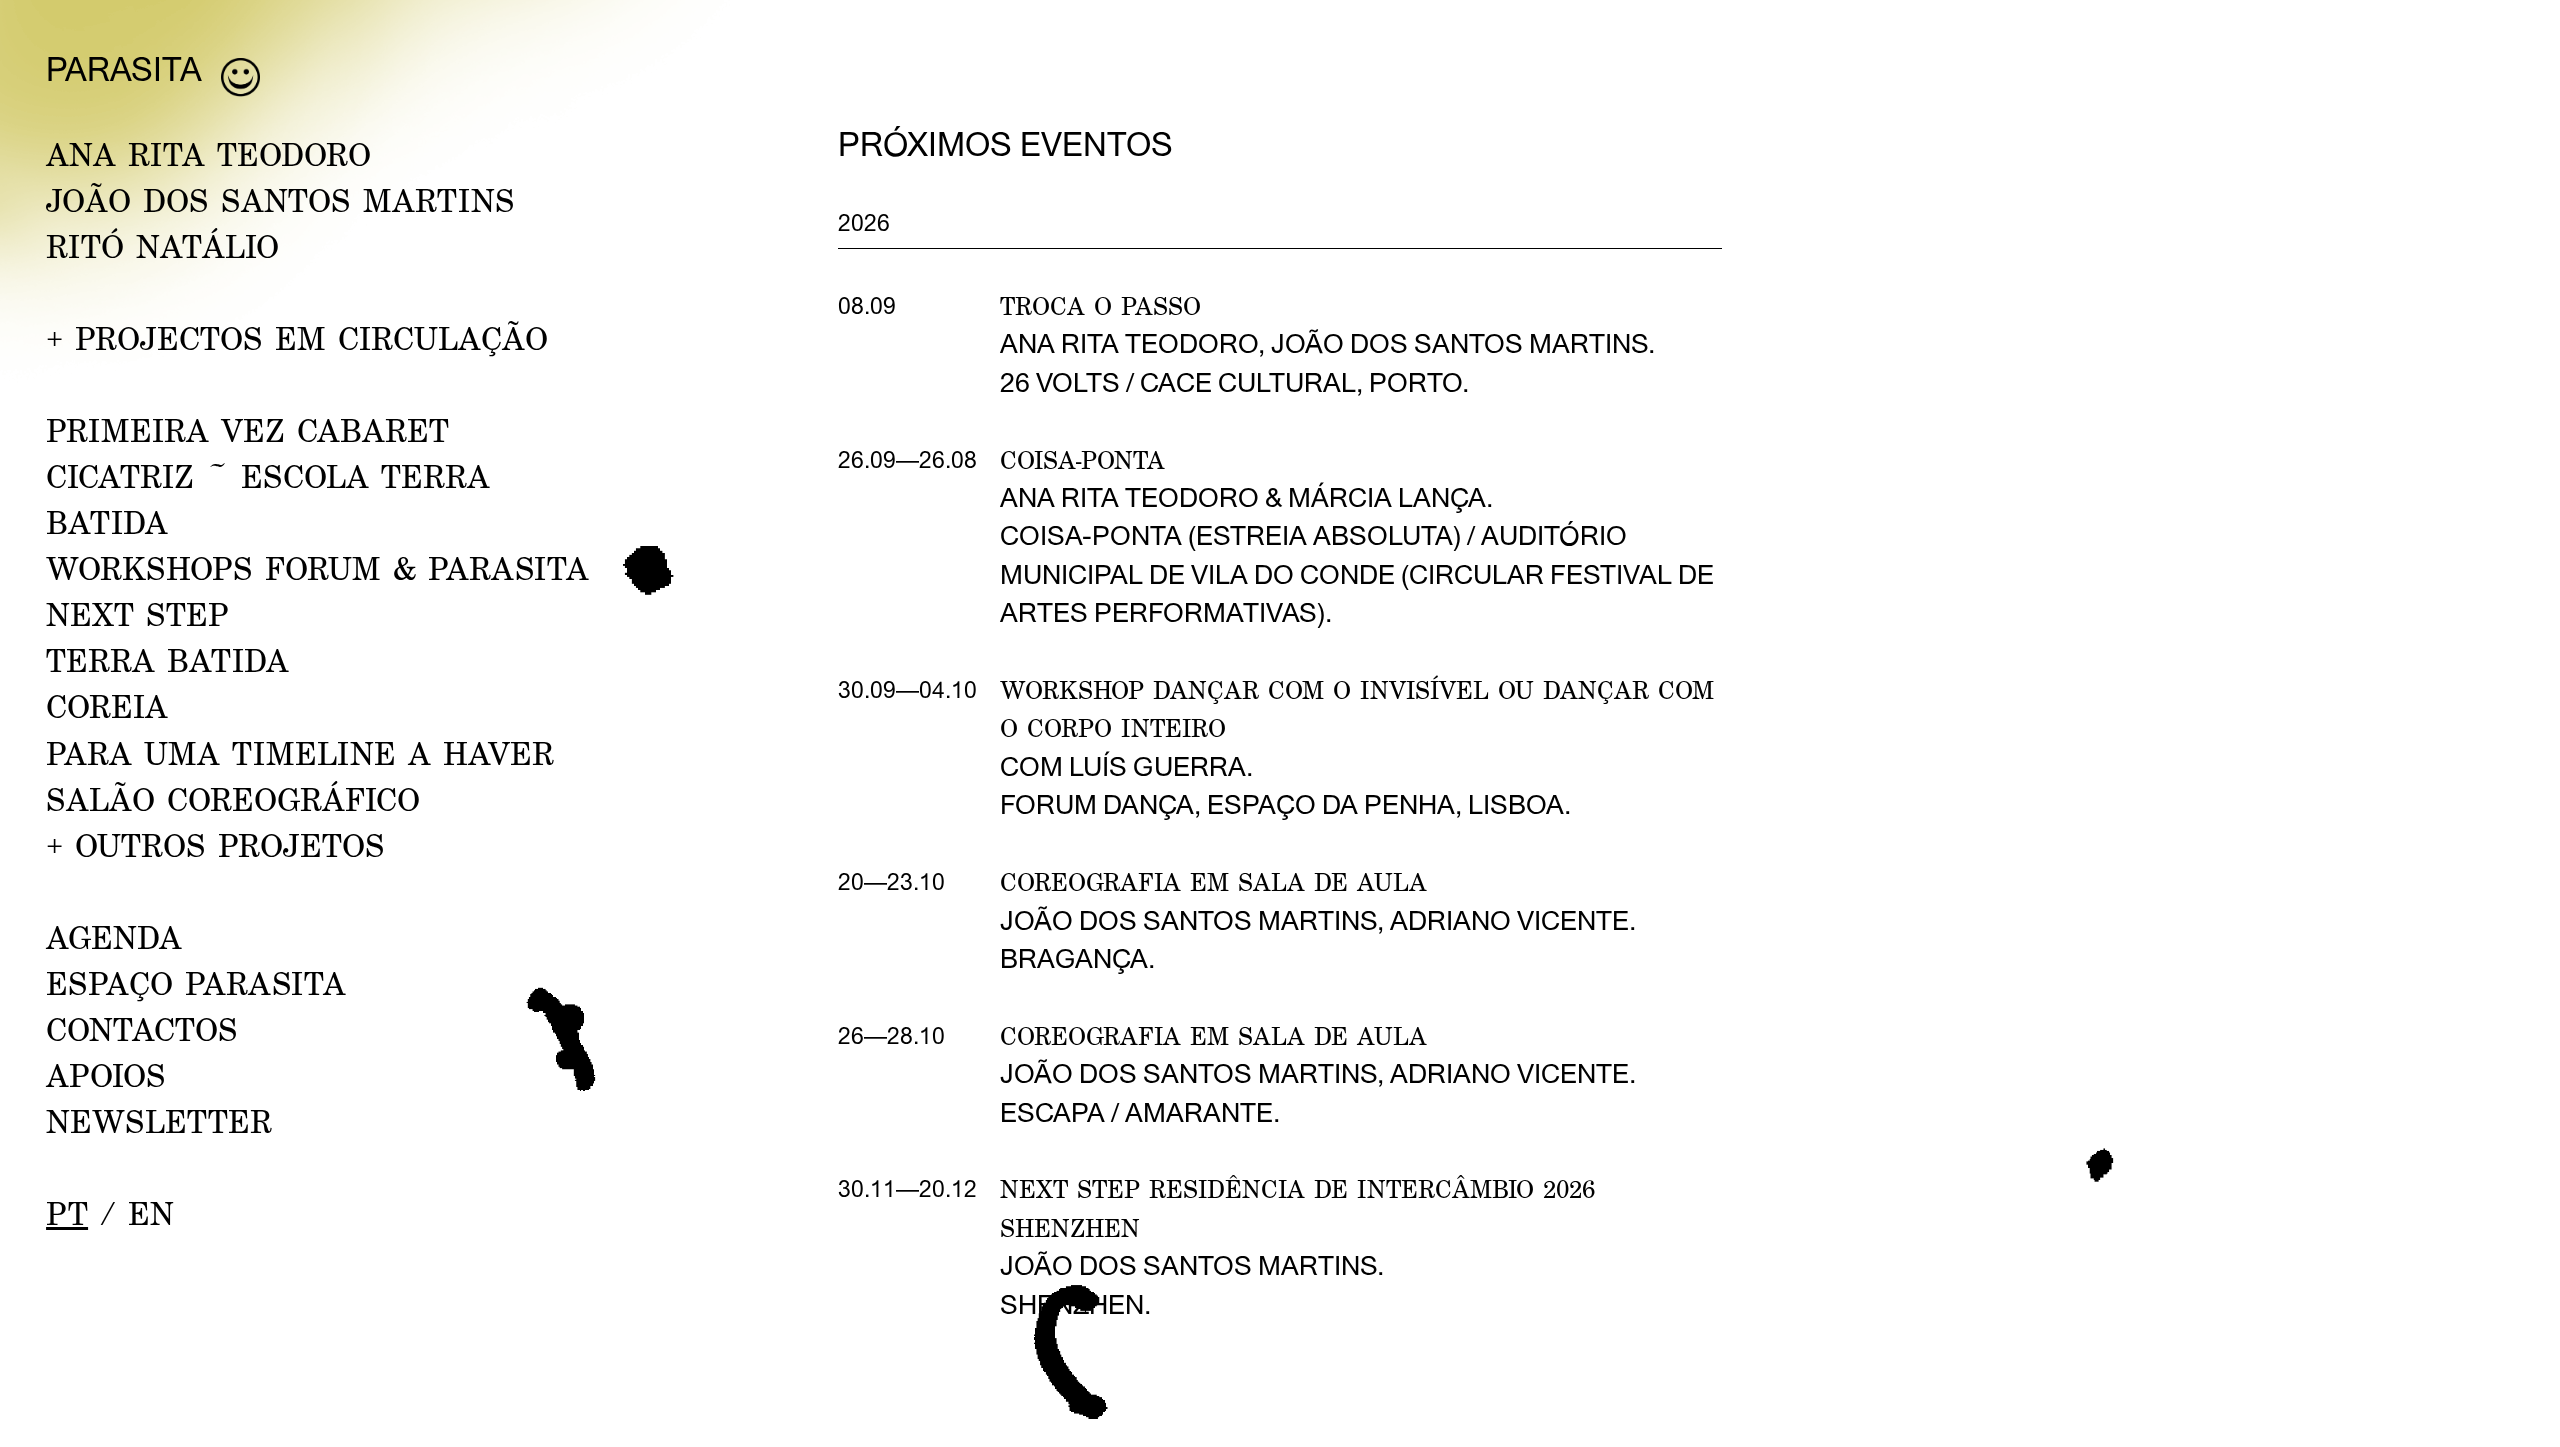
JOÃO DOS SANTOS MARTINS (280, 200)
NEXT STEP (137, 614)
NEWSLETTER (159, 1121)
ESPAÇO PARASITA (196, 983)
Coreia (107, 706)
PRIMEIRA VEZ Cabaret (247, 430)
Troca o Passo (1100, 305)
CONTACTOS (142, 1029)
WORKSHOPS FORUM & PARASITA (317, 568)
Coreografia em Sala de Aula (1213, 881)
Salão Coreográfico (233, 799)
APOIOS (106, 1075)
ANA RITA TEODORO (208, 154)
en (151, 1213)
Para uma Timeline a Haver (300, 753)
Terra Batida (167, 660)
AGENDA (114, 937)
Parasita (124, 69)
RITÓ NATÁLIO (162, 246)
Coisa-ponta (1082, 459)
